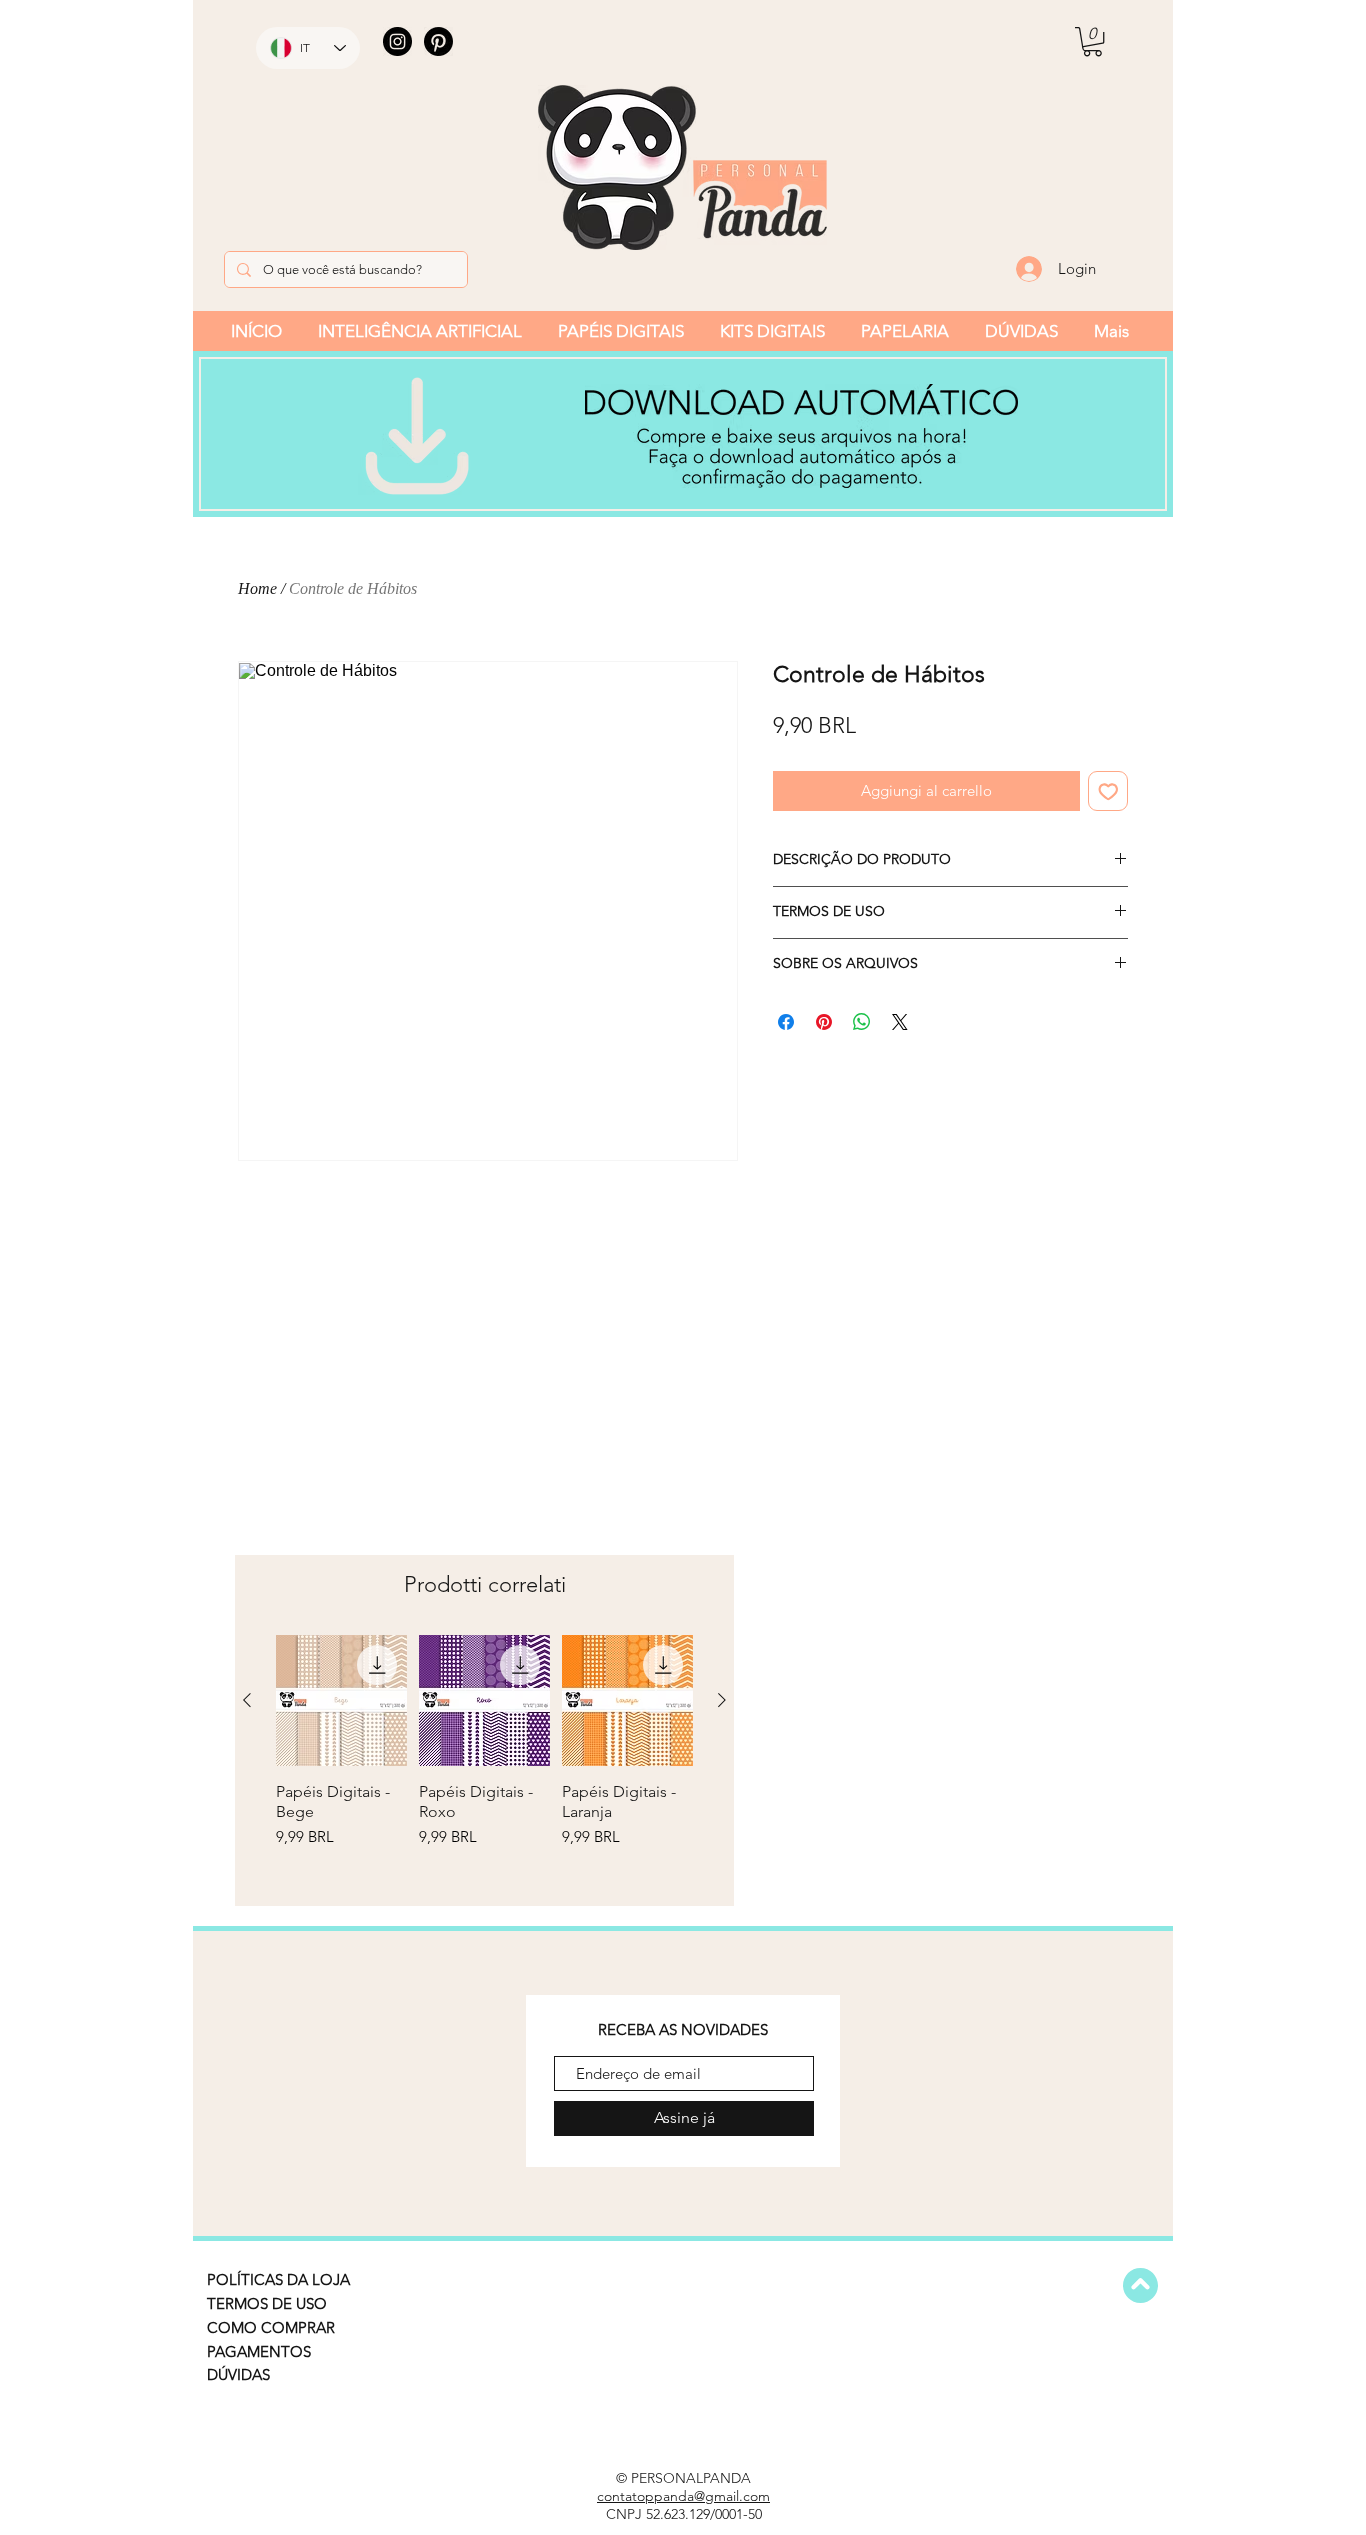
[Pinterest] (438, 41)
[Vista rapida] (341, 1700)
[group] (484, 1762)
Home (257, 588)
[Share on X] (900, 1022)
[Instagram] (397, 41)
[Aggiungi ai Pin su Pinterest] (824, 1022)
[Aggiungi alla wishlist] (1108, 791)
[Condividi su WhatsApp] (862, 1022)
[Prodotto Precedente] (247, 1700)
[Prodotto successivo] (722, 1700)
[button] (1092, 41)
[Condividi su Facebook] (786, 1022)
